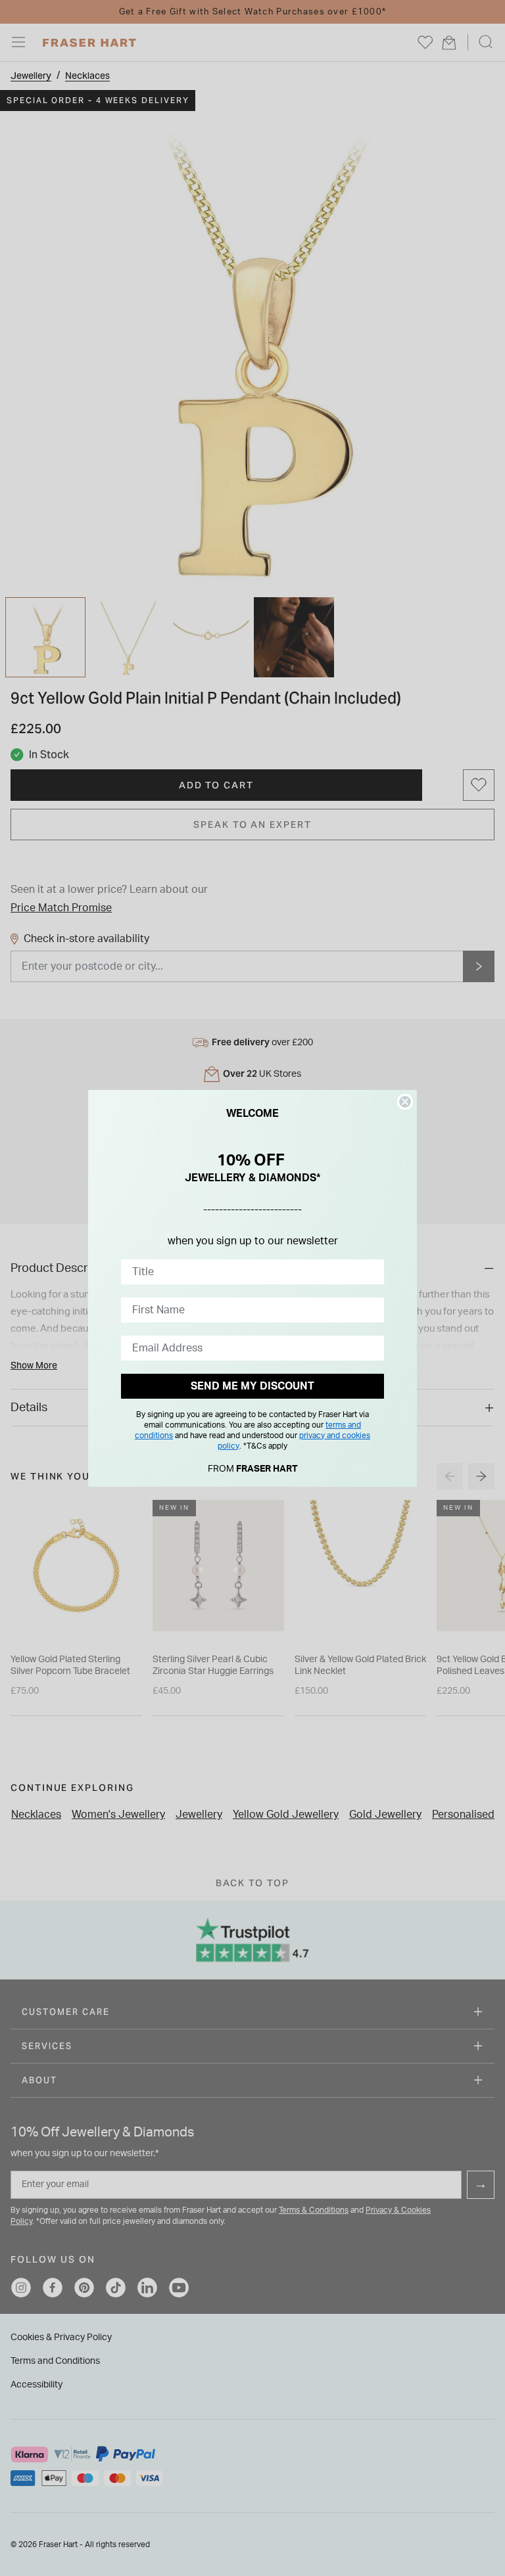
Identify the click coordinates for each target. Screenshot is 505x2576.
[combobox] (249, 1272)
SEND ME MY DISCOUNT (252, 1386)
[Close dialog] (405, 1102)
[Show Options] (372, 1272)
